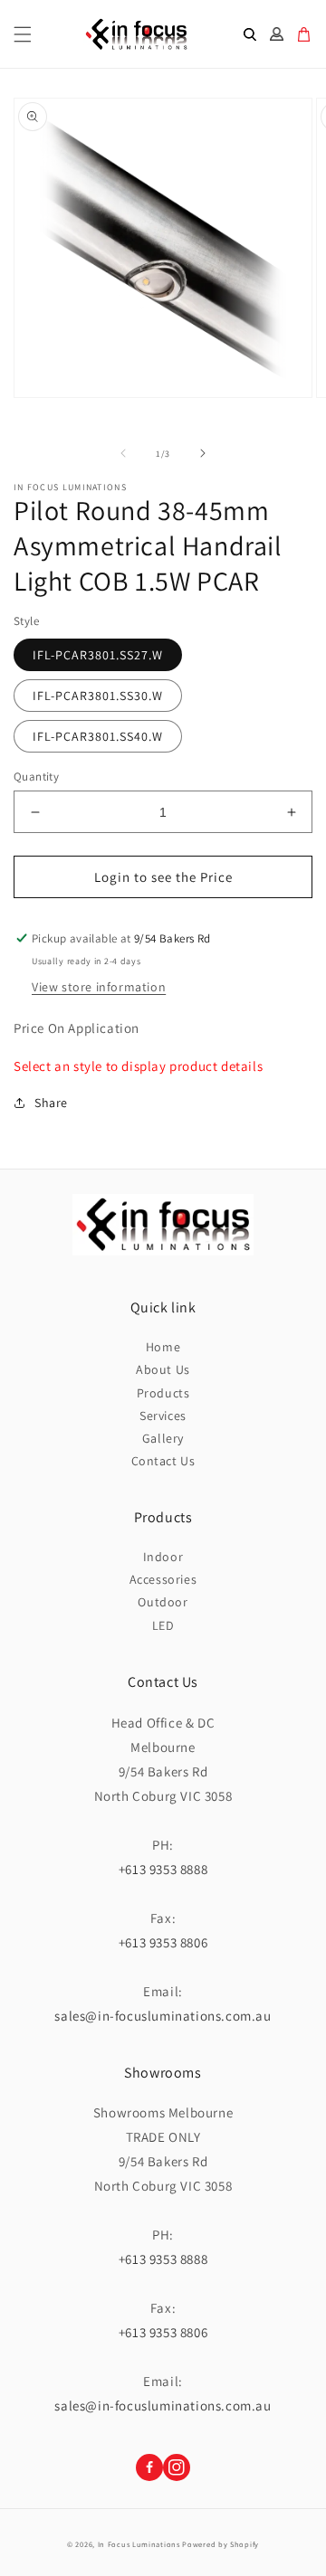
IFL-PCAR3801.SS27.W (98, 655)
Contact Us (163, 1461)
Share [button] (51, 1103)
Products (163, 1393)
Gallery (163, 1438)
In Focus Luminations (139, 2544)
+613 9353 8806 (163, 1942)
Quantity (36, 777)
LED (163, 1625)
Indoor (163, 1557)
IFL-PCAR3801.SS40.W (98, 736)
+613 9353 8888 (163, 1869)
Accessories (163, 1579)
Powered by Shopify (221, 2544)
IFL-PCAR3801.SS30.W (98, 696)
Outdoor (163, 1602)
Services (163, 1416)
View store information (99, 987)
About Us (163, 1369)
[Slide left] (123, 453)
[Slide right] (203, 453)
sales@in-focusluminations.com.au (163, 2016)
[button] (23, 34)
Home (163, 1347)
